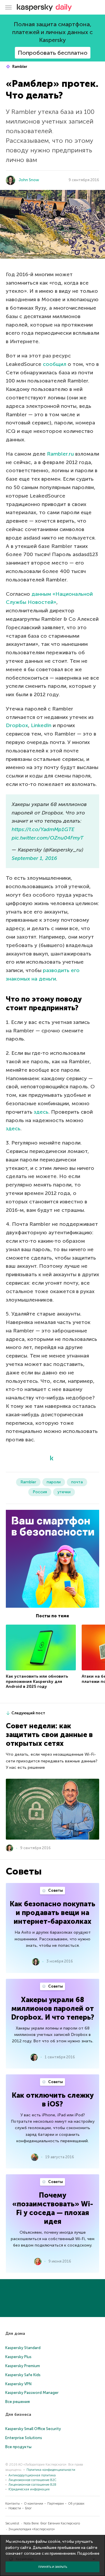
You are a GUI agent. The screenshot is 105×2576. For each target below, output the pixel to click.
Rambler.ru (60, 454)
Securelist (12, 2523)
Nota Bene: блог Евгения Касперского (52, 2523)
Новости (15, 2508)
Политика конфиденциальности (51, 2470)
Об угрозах (76, 2504)
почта (77, 1482)
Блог (28, 2508)
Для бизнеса (18, 2414)
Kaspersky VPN (18, 2384)
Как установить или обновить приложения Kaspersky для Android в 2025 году (37, 1681)
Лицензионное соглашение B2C (32, 2480)
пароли (54, 1482)
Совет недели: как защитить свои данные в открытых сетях (49, 1735)
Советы (55, 1890)
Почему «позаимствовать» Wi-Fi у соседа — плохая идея (53, 2208)
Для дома (15, 2333)
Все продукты (18, 2447)
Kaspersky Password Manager (32, 2393)
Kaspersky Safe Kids (23, 2375)
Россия (40, 1492)
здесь (41, 1112)
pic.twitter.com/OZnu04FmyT (48, 838)
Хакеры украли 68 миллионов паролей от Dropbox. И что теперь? (53, 2008)
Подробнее (88, 2553)
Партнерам (56, 2504)
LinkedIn (41, 725)
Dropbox (17, 725)
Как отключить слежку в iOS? (53, 2100)
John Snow (29, 180)
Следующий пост (28, 1713)
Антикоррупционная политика (32, 2475)
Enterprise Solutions (24, 2438)
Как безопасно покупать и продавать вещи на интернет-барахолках (52, 1913)
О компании (34, 2504)
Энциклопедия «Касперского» (32, 2529)
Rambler (19, 67)
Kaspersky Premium (23, 2366)
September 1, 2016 (34, 858)
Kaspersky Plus (18, 2357)
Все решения (17, 2402)
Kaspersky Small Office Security (33, 2429)
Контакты (13, 2504)
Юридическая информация (29, 2489)
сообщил (55, 364)
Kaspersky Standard (23, 2348)
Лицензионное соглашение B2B (32, 2485)
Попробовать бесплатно (53, 53)
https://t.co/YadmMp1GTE (43, 829)
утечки (64, 1492)
